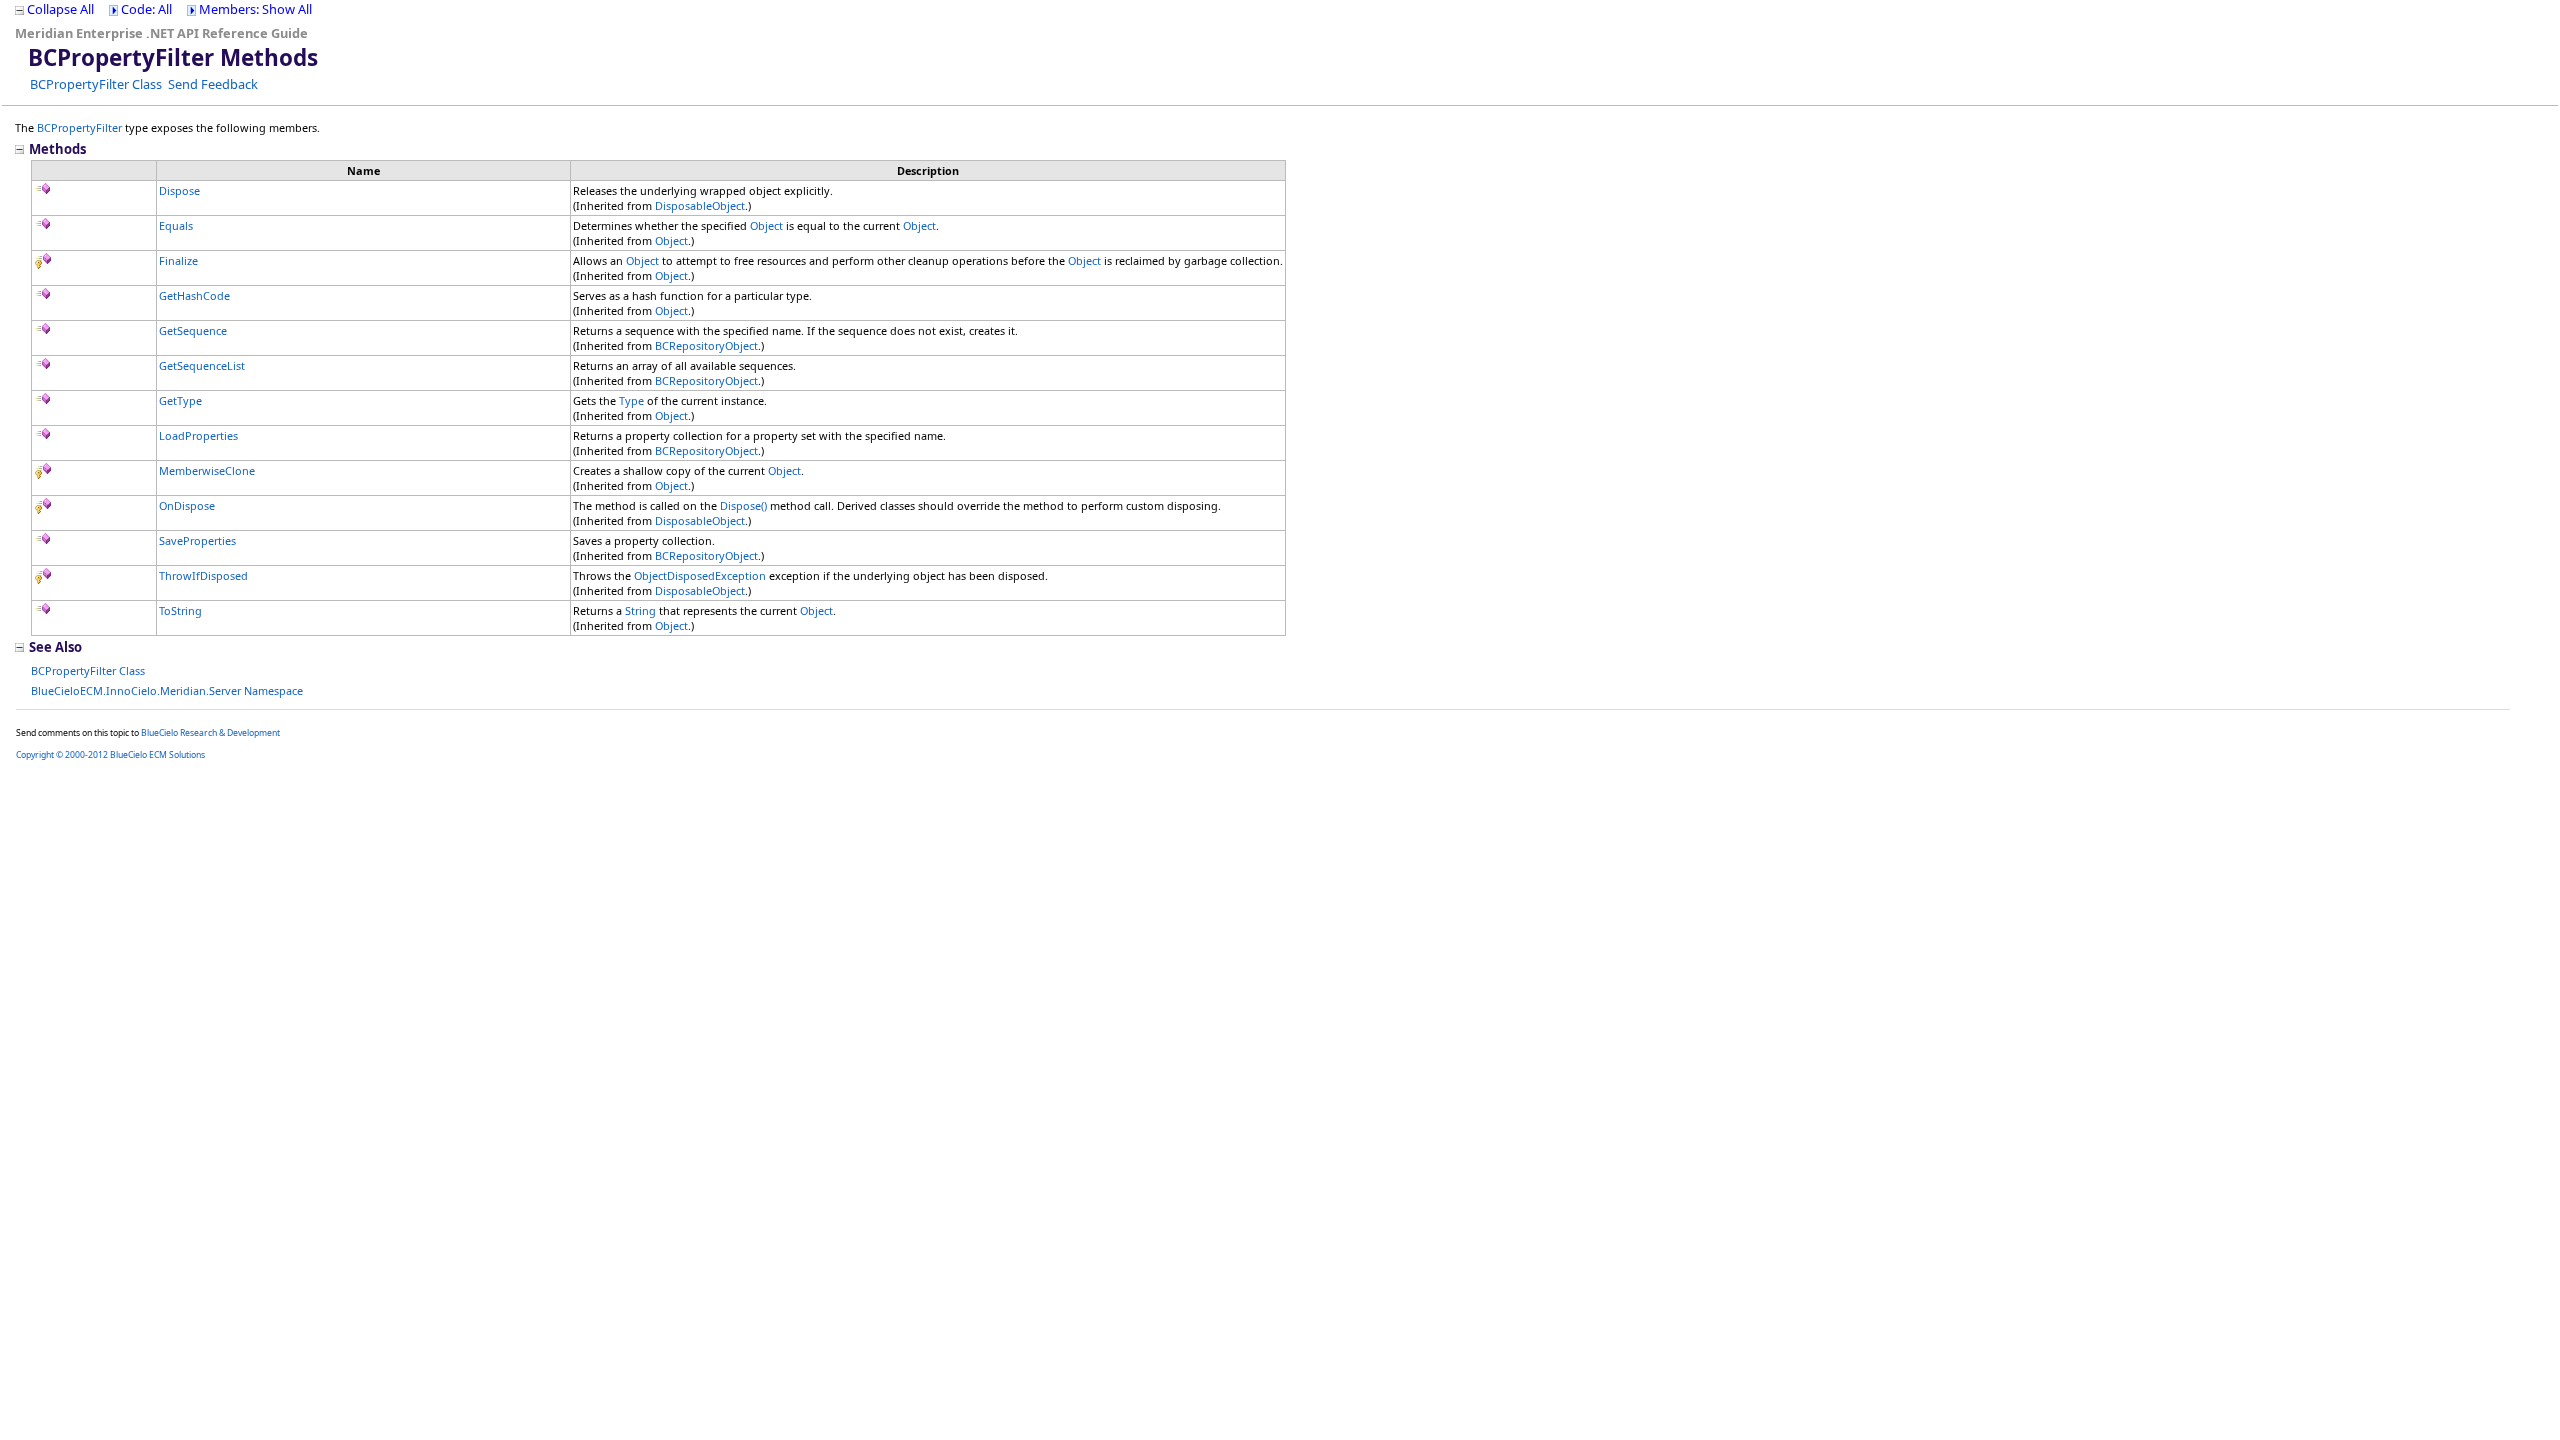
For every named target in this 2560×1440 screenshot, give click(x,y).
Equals (176, 225)
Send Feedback (213, 84)
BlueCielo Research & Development (210, 733)
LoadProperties (198, 435)
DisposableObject (700, 205)
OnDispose (187, 505)
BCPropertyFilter (79, 127)
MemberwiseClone (207, 470)
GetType (180, 400)
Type (631, 400)
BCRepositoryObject (706, 345)
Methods (57, 149)
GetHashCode (194, 295)
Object (766, 225)
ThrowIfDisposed (203, 575)
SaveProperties (197, 540)
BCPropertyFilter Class (96, 84)
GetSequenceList (202, 365)
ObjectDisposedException (700, 575)
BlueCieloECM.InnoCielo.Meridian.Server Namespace (167, 690)
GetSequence (193, 330)
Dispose (179, 190)
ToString (180, 610)
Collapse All (60, 9)
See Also (55, 647)
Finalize (178, 260)
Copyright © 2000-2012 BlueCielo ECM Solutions (110, 755)
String (640, 610)
